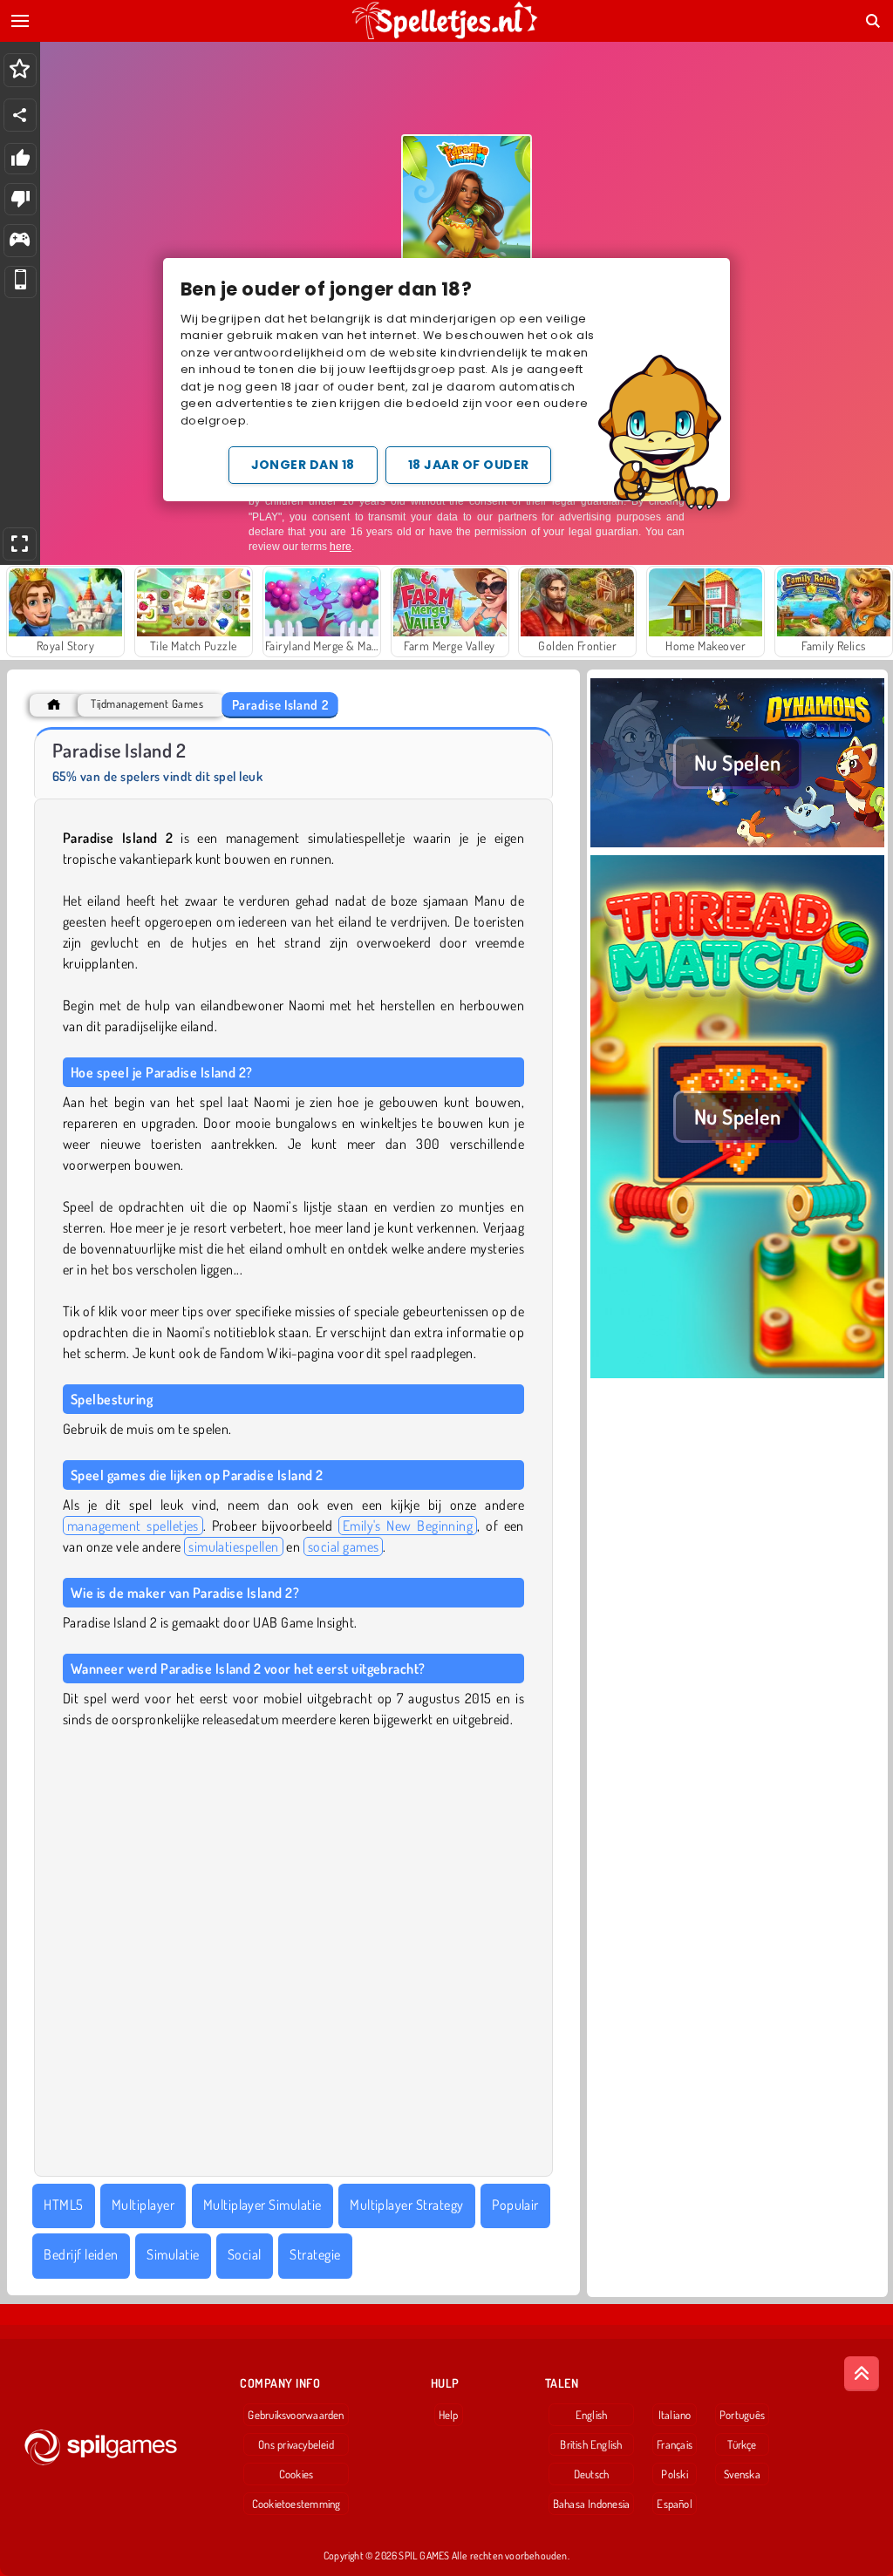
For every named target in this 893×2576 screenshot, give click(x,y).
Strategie (315, 2254)
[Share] (20, 115)
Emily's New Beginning (408, 1526)
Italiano (675, 2415)
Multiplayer (143, 2205)
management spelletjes (133, 1526)
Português (742, 2415)
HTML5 (63, 2205)
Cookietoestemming (297, 2504)
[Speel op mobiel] (20, 282)
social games (344, 1546)
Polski (674, 2474)
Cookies (297, 2474)
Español (675, 2504)
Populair (515, 2205)
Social (245, 2254)
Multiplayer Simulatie (262, 2205)
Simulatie (173, 2254)
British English (591, 2444)
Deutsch (592, 2474)
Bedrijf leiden (81, 2254)
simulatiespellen (234, 1546)
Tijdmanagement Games (147, 704)
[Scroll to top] (862, 2374)
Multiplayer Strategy (407, 2205)
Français (675, 2444)
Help (449, 2415)
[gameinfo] (20, 241)
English (592, 2415)
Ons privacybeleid (296, 2444)
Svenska (742, 2474)
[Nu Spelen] (737, 845)
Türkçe (742, 2444)
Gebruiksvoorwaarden (296, 2415)
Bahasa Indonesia (592, 2504)
